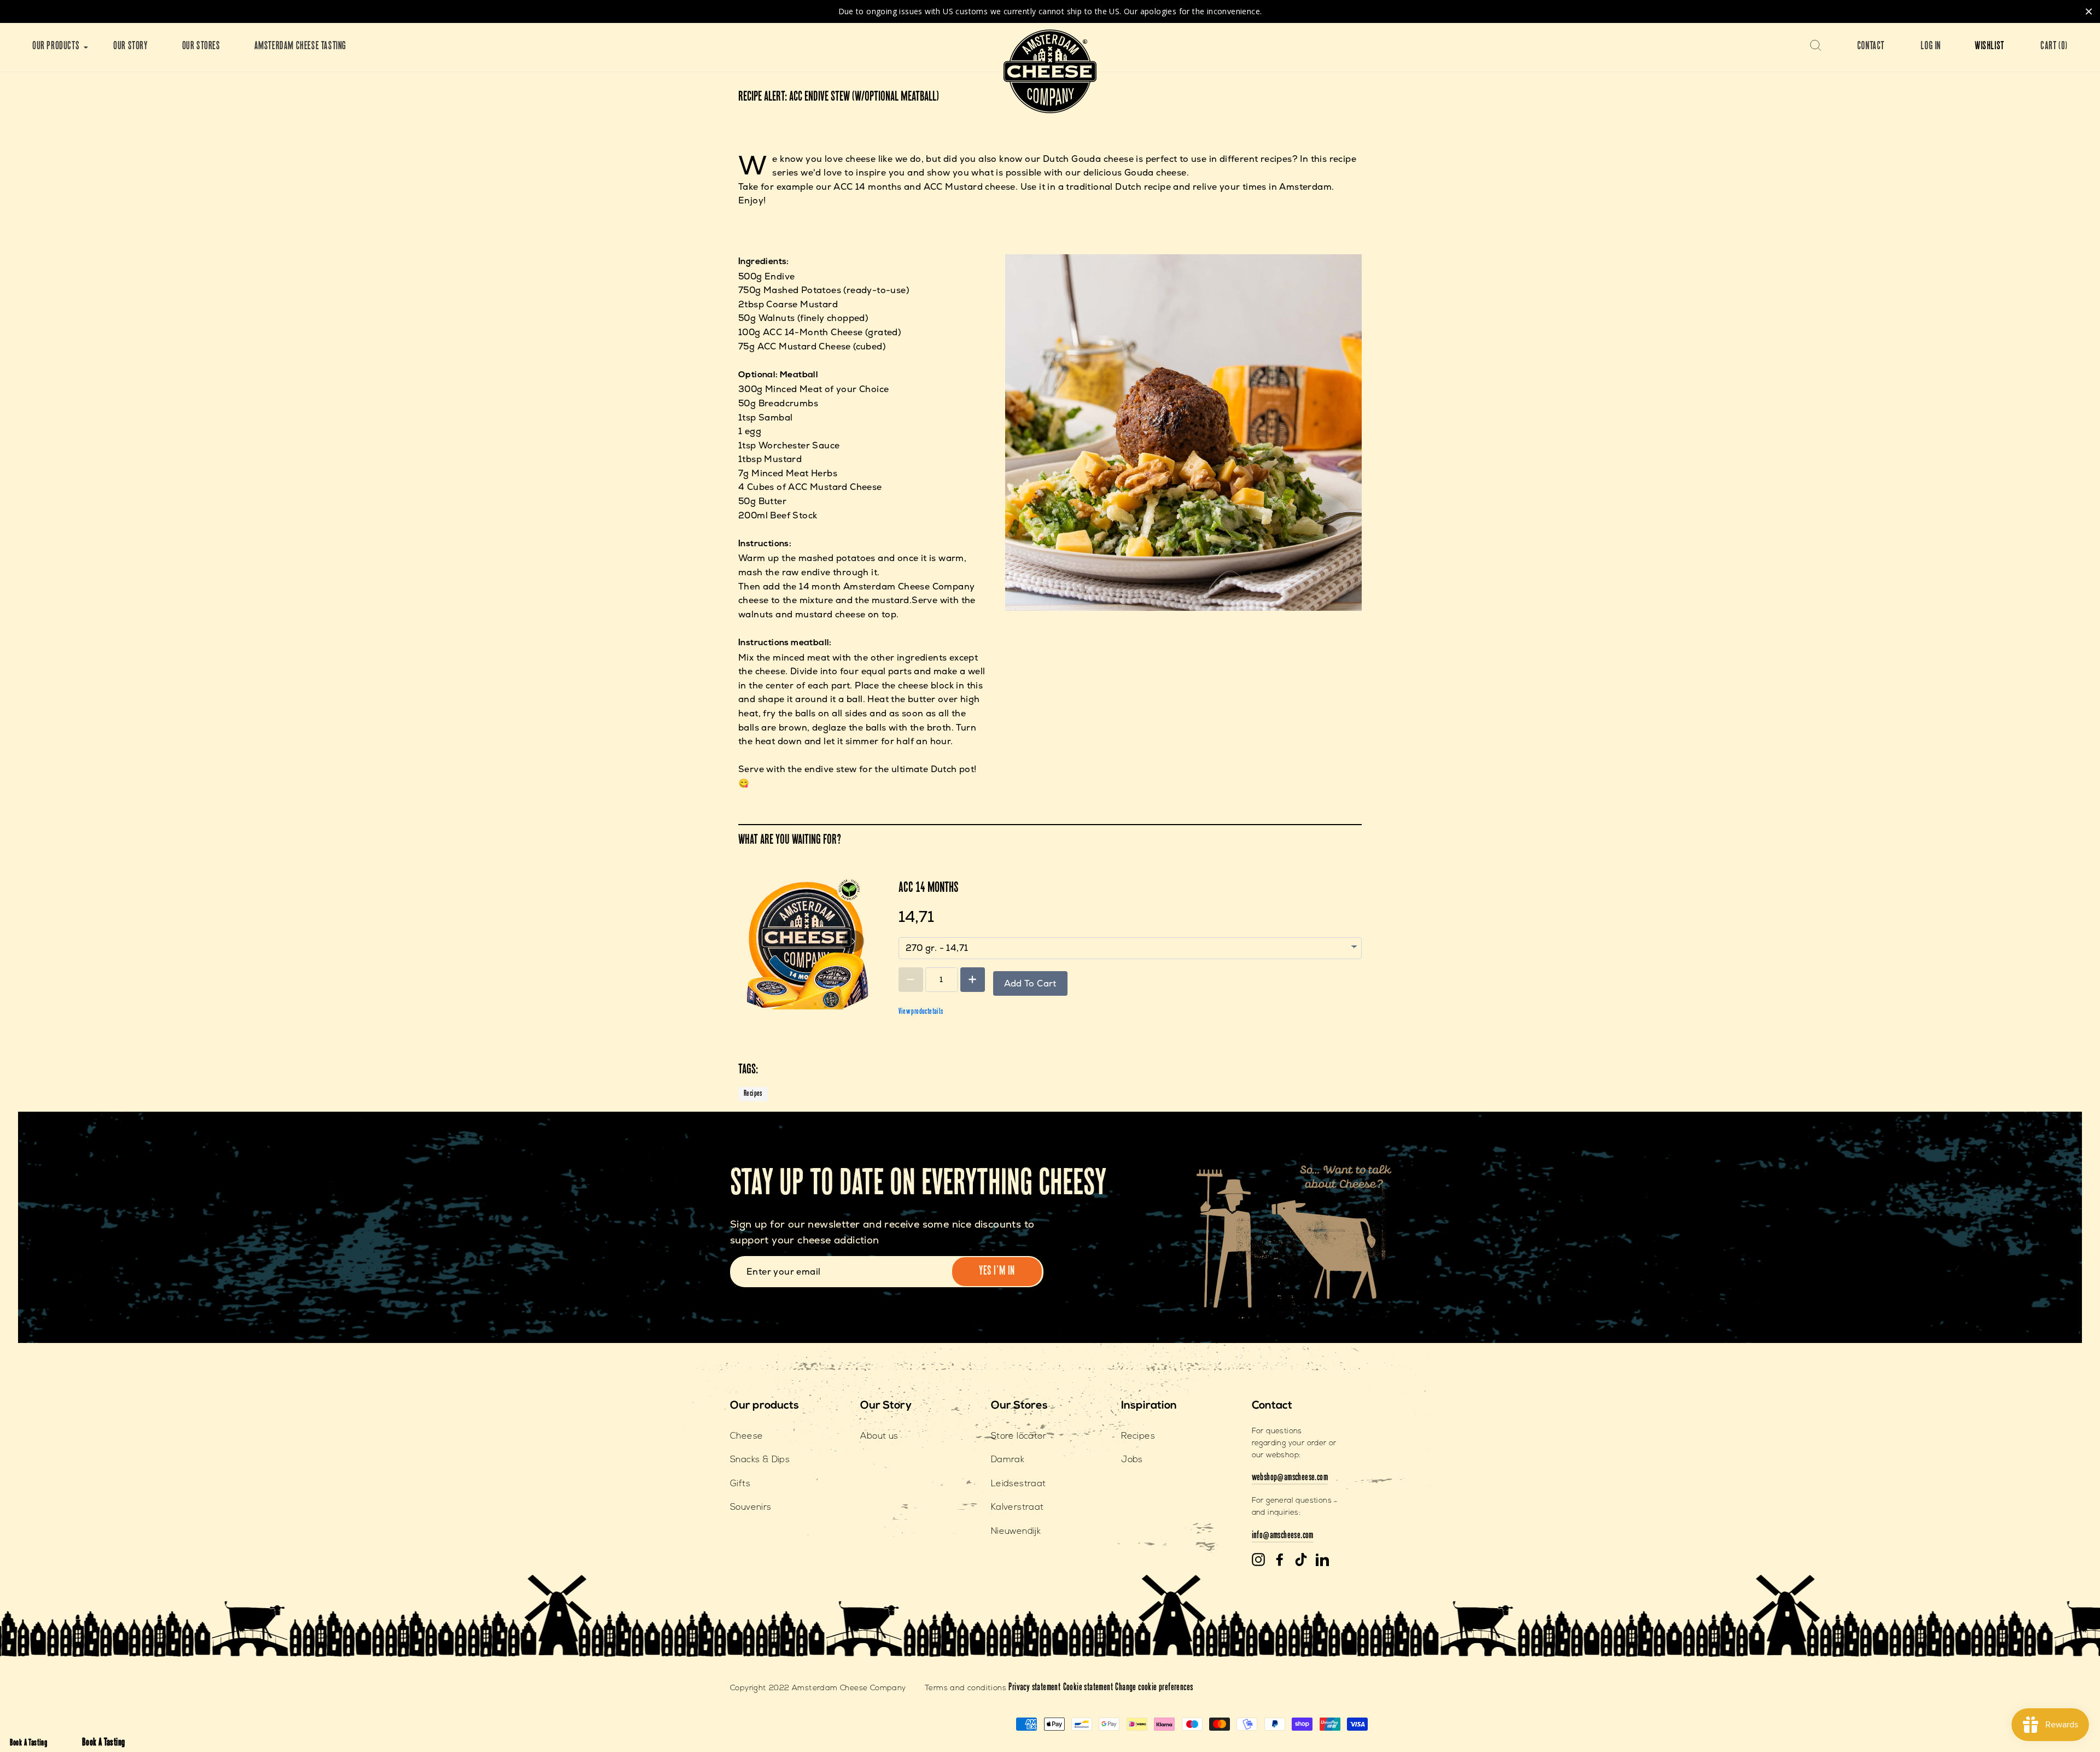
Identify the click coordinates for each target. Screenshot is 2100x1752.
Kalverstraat (1017, 1508)
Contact (1871, 47)
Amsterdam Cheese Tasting (300, 47)
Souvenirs (751, 1508)
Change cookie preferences (1154, 1688)
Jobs (1132, 1460)
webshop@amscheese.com (1290, 1478)
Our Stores (201, 47)
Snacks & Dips (760, 1460)
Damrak (1008, 1460)
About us (879, 1436)
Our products (56, 47)
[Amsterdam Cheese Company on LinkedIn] (1322, 1560)
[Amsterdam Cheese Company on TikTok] (1301, 1560)
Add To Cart (1030, 983)
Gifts (740, 1484)
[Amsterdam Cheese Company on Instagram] (1258, 1560)
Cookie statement (1088, 1688)
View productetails (921, 1012)
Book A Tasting (29, 1744)
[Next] (853, 941)
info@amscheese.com (1283, 1536)
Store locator (1019, 1436)
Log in (1931, 47)
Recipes (753, 1094)
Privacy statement (1034, 1688)
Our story (130, 47)
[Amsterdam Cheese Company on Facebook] (1280, 1560)
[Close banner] (2089, 11)
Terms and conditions (966, 1688)
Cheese (746, 1436)
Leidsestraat (1019, 1484)
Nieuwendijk (1016, 1532)
